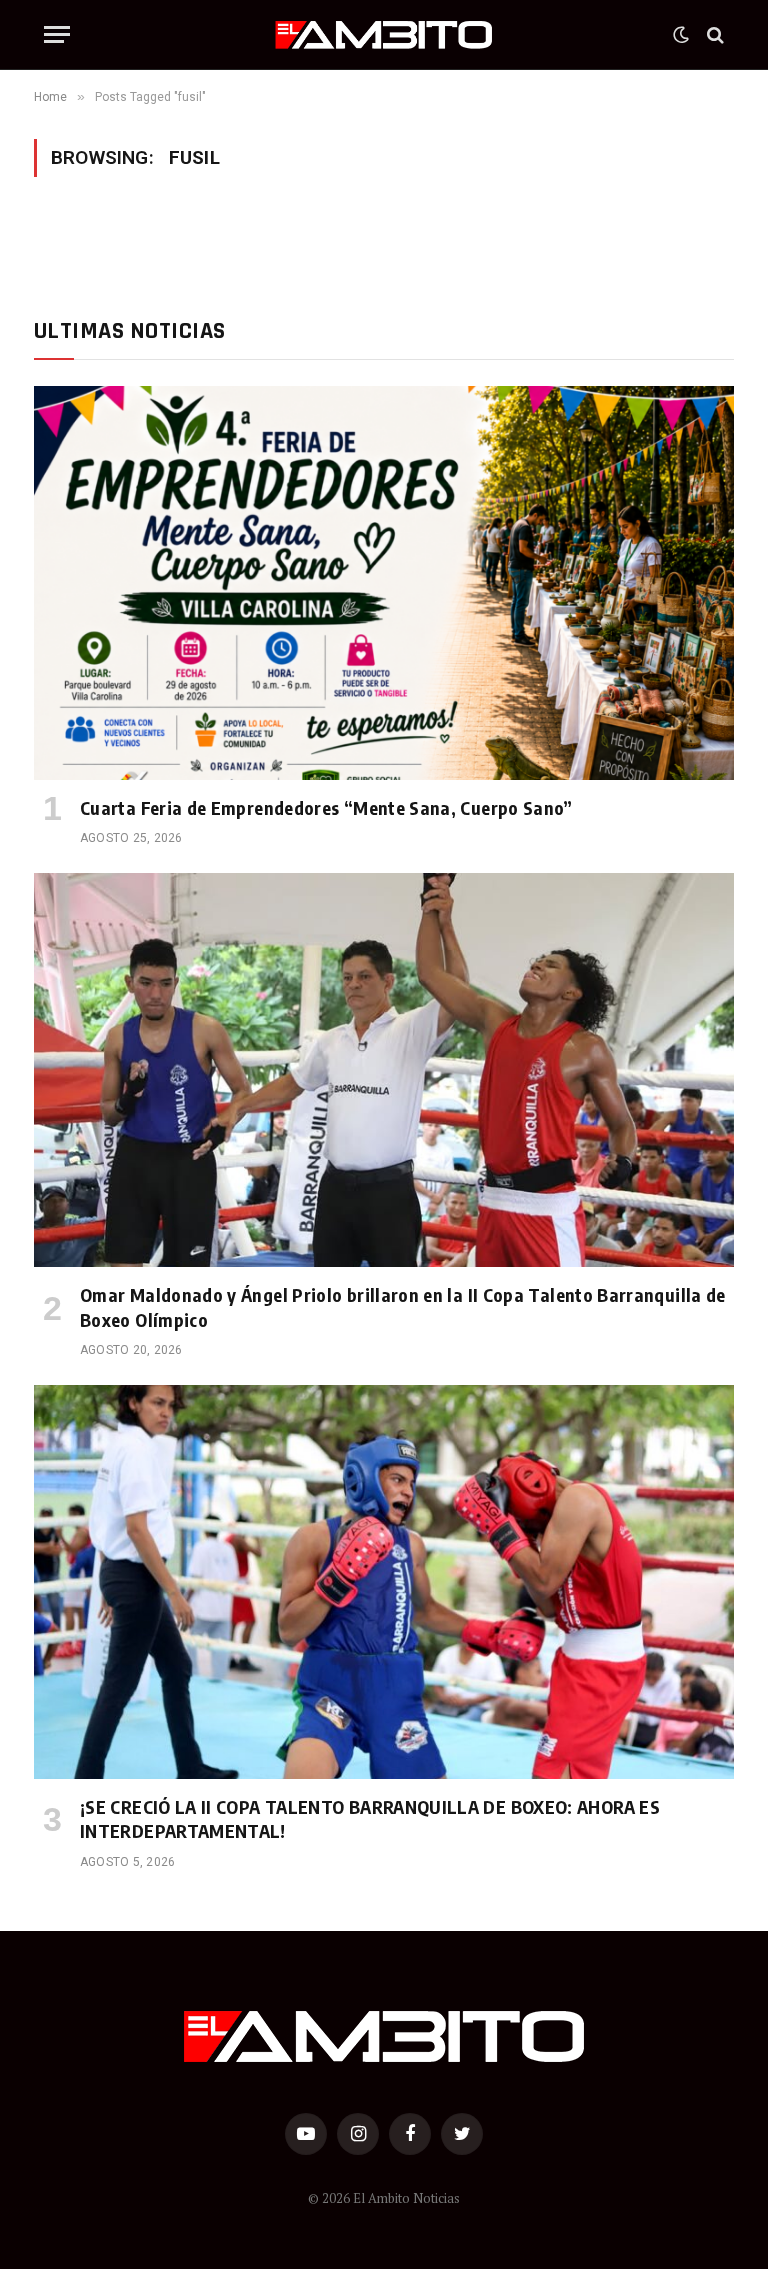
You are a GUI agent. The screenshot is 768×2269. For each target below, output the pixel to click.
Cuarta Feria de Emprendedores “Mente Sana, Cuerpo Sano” (326, 807)
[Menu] (57, 34)
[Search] (713, 34)
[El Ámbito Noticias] (384, 35)
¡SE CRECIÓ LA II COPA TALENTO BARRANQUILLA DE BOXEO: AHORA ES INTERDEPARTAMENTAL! (370, 1818)
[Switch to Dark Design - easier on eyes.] (681, 35)
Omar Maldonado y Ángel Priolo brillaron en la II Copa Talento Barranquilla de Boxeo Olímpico (403, 1306)
